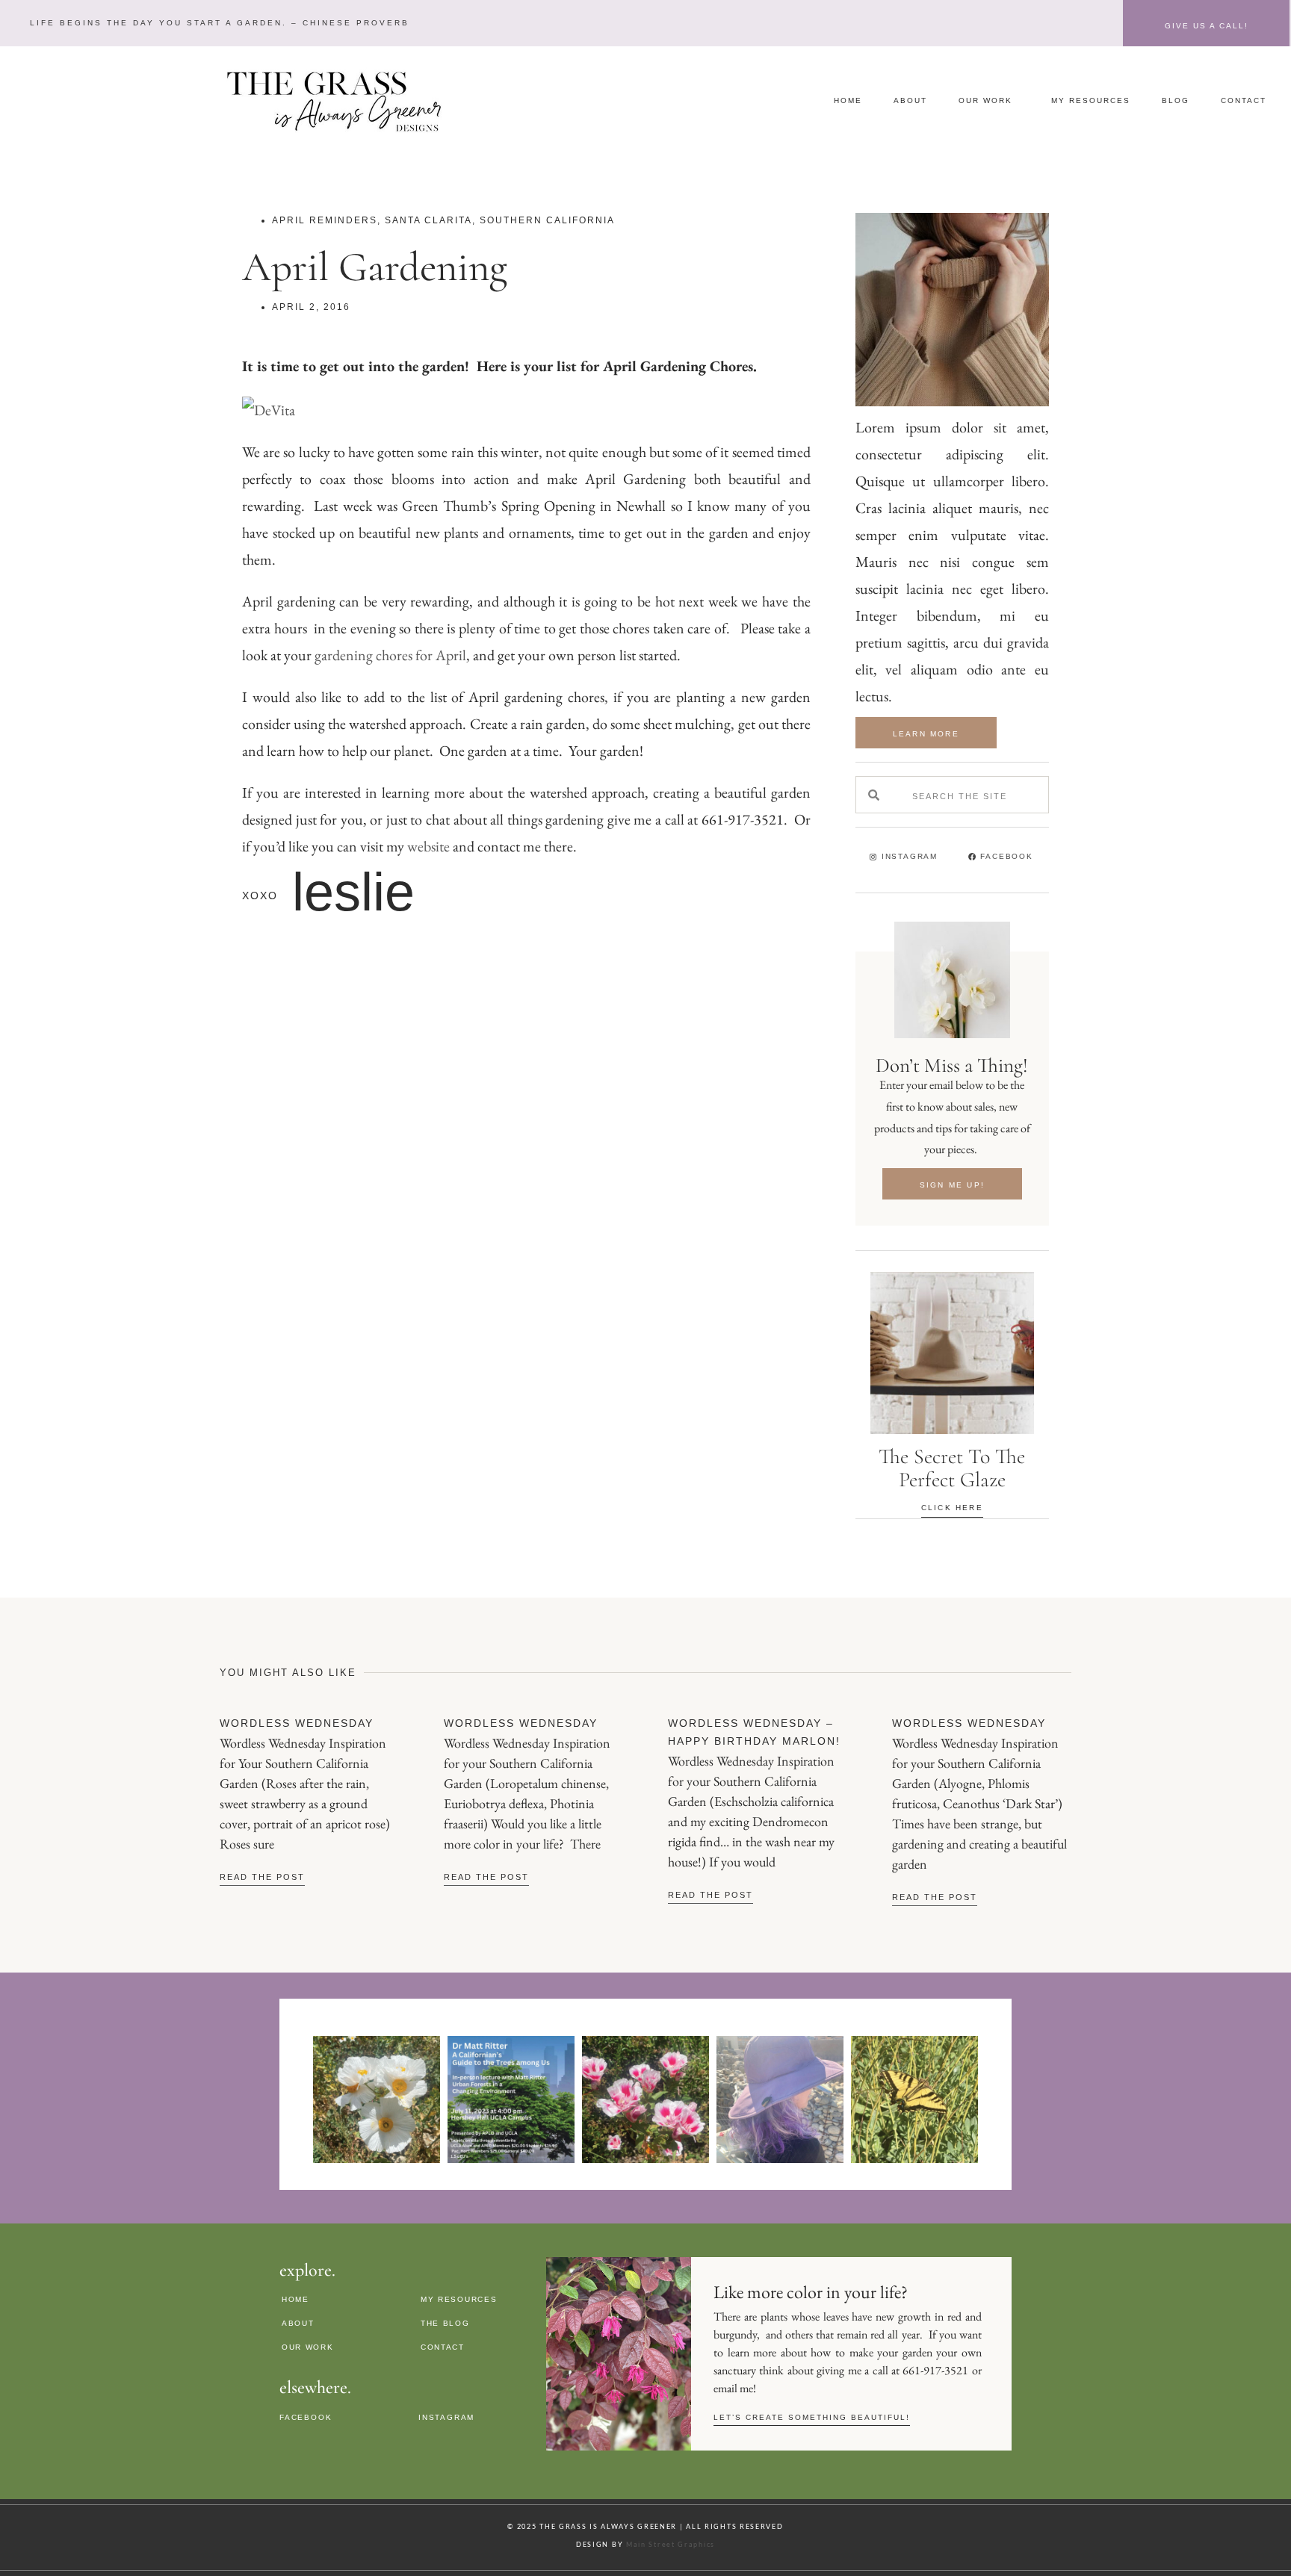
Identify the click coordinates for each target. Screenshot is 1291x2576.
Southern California (547, 220)
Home (848, 100)
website (430, 846)
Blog (1176, 100)
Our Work (985, 100)
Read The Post (262, 1877)
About (910, 100)
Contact (1244, 100)
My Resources (1091, 100)
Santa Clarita (428, 220)
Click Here (952, 1508)
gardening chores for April (390, 655)
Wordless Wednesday (297, 1723)
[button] (218, 23)
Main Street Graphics (671, 2544)
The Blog (445, 2323)
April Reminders (325, 220)
